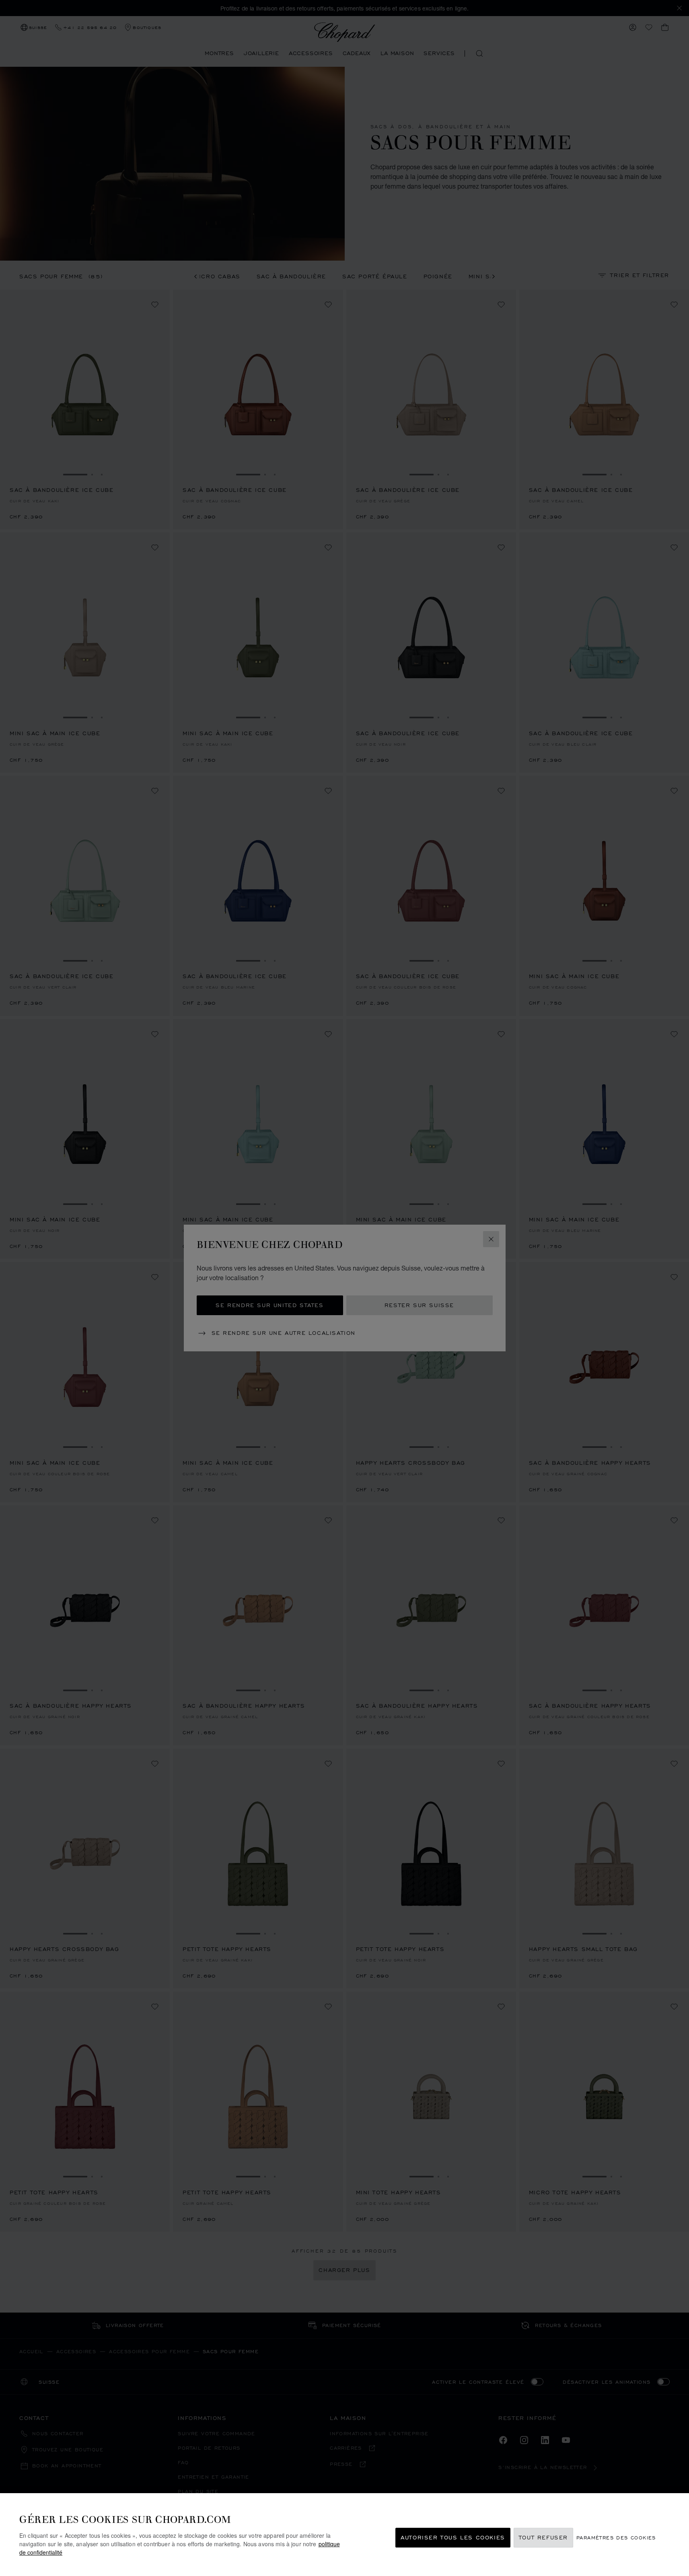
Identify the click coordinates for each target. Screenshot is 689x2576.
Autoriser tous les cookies (453, 2538)
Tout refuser (543, 2538)
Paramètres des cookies (616, 2538)
